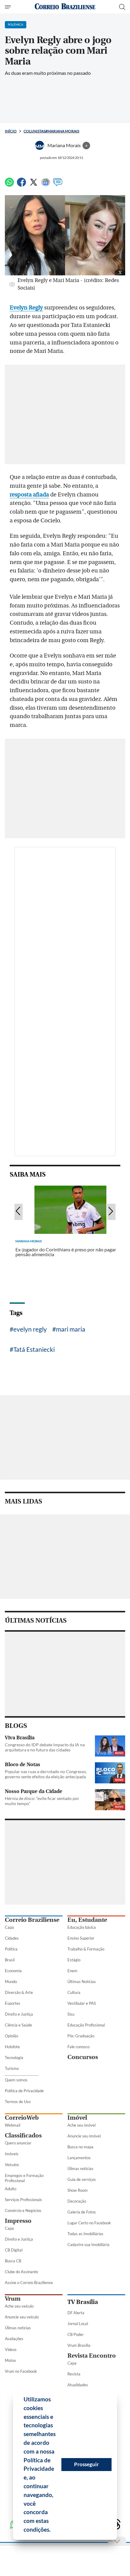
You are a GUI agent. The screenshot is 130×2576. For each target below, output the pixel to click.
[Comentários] (58, 185)
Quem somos (16, 2080)
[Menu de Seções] (9, 7)
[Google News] (46, 185)
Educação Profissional (86, 2025)
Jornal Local (78, 2324)
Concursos (83, 2057)
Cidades (12, 1938)
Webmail (13, 2125)
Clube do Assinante (21, 2272)
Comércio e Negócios (23, 2210)
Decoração (77, 2201)
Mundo (11, 1982)
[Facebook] (21, 185)
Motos (10, 2360)
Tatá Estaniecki (34, 1349)
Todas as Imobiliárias (85, 2234)
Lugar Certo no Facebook (89, 2223)
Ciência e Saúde (18, 2025)
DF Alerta (76, 2313)
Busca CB (13, 2261)
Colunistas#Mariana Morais (51, 131)
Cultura (74, 1992)
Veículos (12, 2165)
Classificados (23, 2136)
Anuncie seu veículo (22, 2317)
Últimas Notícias (82, 1982)
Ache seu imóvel (81, 2125)
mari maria (71, 1329)
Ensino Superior (81, 1938)
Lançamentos (79, 2158)
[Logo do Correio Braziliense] (65, 7)
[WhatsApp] (9, 185)
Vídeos (11, 2349)
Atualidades (78, 2385)
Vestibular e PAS (82, 2003)
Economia (13, 1971)
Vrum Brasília (79, 2345)
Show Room (78, 2190)
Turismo (12, 2068)
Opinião (11, 2036)
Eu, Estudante (87, 1920)
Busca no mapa (80, 2147)
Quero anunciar (18, 2143)
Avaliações (14, 2339)
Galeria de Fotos (82, 2212)
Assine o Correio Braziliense (29, 2283)
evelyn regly (30, 1329)
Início (11, 131)
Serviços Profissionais (23, 2200)
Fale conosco (78, 2047)
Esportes (13, 2003)
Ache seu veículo (19, 2306)
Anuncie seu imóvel (84, 2136)
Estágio (74, 1960)
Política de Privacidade (24, 2091)
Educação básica (82, 1927)
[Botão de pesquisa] (122, 7)
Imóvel (77, 2118)
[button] (53, 2530)
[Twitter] (34, 185)
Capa (9, 1927)
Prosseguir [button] (86, 2464)
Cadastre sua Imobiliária (88, 2245)
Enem (72, 1971)
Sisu (71, 2014)
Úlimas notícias (80, 2169)
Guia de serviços (82, 2179)
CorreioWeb (22, 2118)
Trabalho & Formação (86, 1949)
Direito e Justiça (19, 2014)
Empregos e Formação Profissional (24, 2178)
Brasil (10, 1960)
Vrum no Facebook (21, 2371)
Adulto (11, 2189)
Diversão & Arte (19, 1992)
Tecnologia (14, 2058)
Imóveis (12, 2154)
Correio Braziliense (32, 1920)
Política (11, 1949)
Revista (74, 2374)
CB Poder (76, 2334)
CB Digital (14, 2250)
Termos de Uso (18, 2102)
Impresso (18, 2221)
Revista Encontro (92, 2356)
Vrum (13, 2299)
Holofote (12, 2047)
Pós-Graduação (81, 2036)
